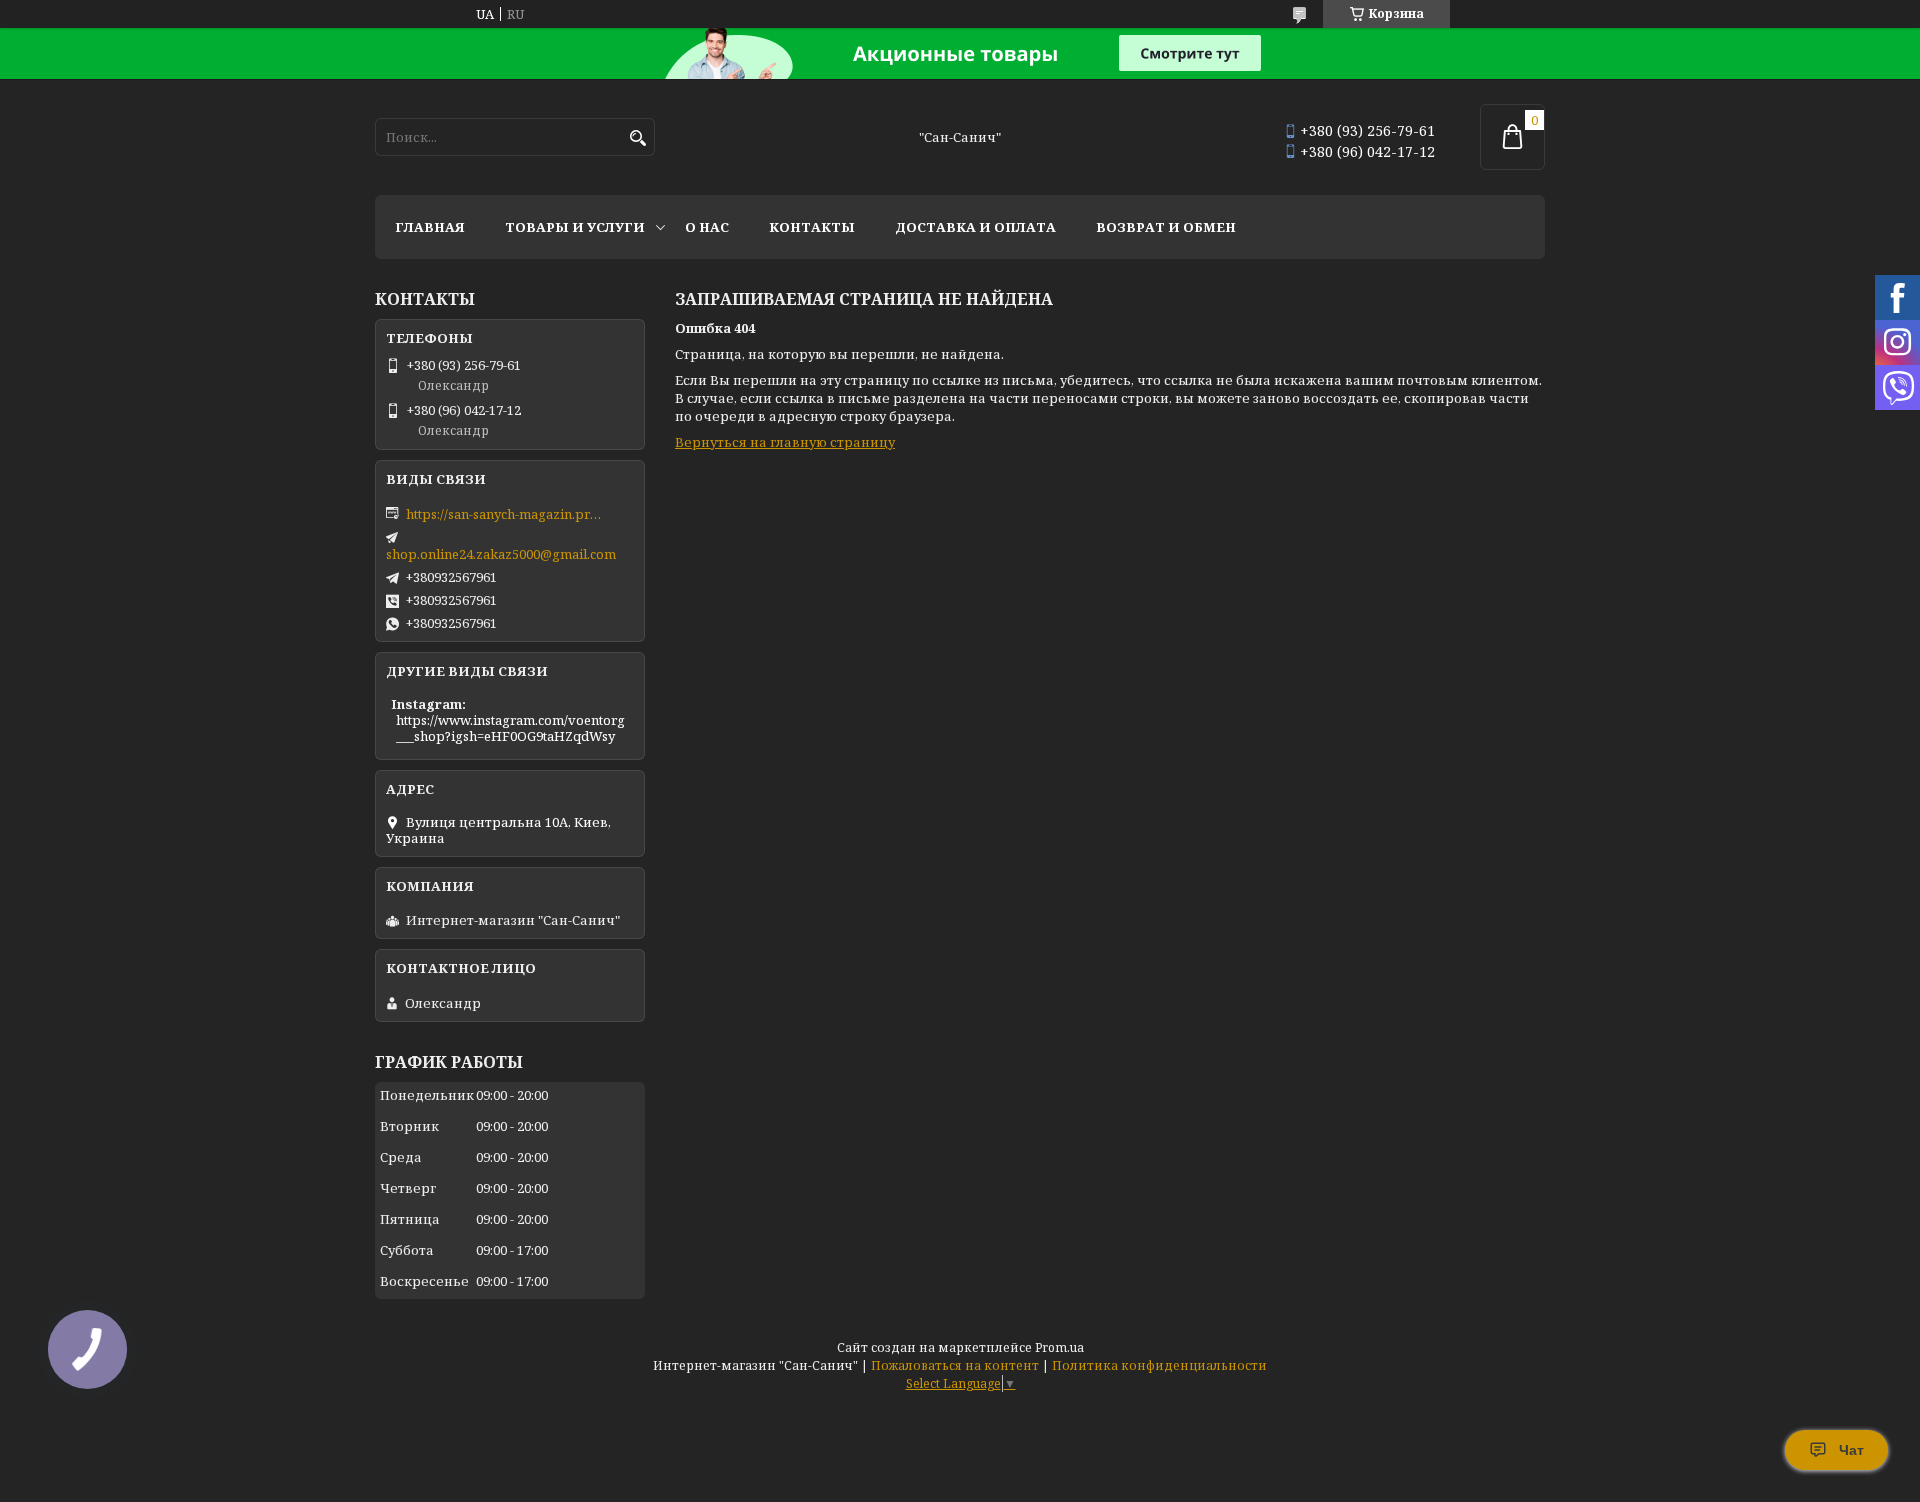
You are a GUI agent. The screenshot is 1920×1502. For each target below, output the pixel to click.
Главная (430, 227)
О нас (707, 227)
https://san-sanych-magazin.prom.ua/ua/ (506, 514)
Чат (1851, 1450)
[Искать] (637, 138)
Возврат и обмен (1166, 227)
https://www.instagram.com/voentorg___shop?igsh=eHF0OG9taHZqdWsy (510, 728)
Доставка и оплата (975, 227)
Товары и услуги (575, 227)
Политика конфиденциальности (1159, 1365)
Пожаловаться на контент (955, 1365)
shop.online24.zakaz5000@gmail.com (501, 554)
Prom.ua (1059, 1347)
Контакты (812, 227)
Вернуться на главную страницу (785, 442)
